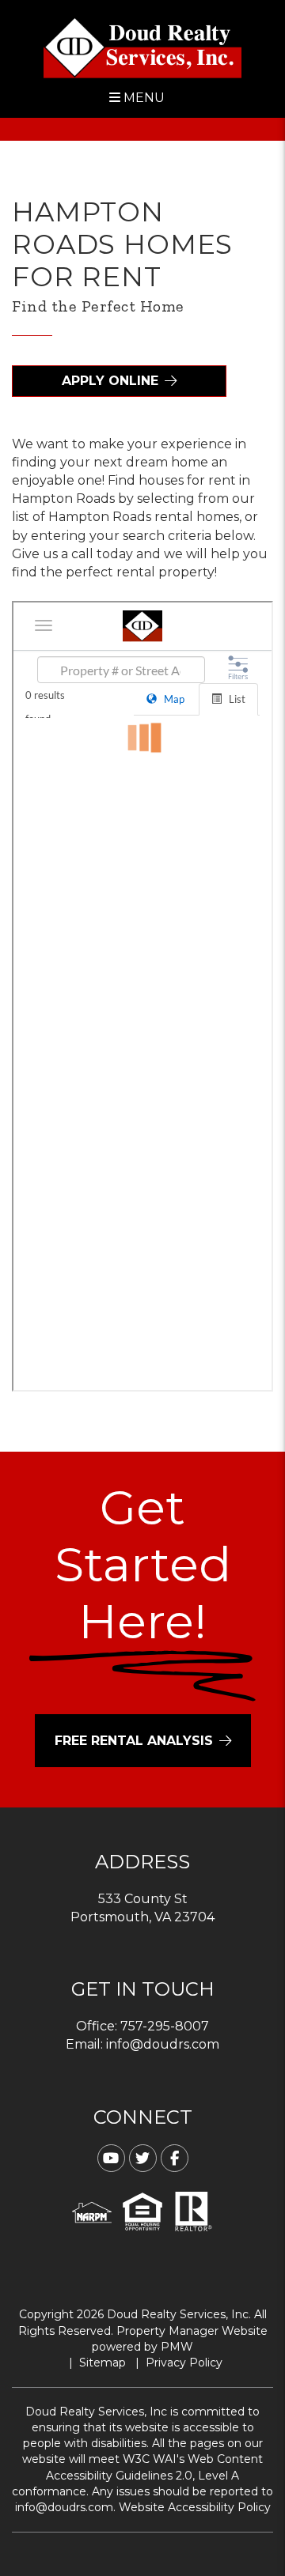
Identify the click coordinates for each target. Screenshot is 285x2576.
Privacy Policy (184, 2363)
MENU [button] (142, 98)
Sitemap (103, 2363)
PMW (177, 2347)
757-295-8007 (165, 2026)
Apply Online (110, 381)
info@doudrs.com (163, 2044)
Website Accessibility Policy (195, 2507)
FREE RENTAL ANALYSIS (134, 1741)
